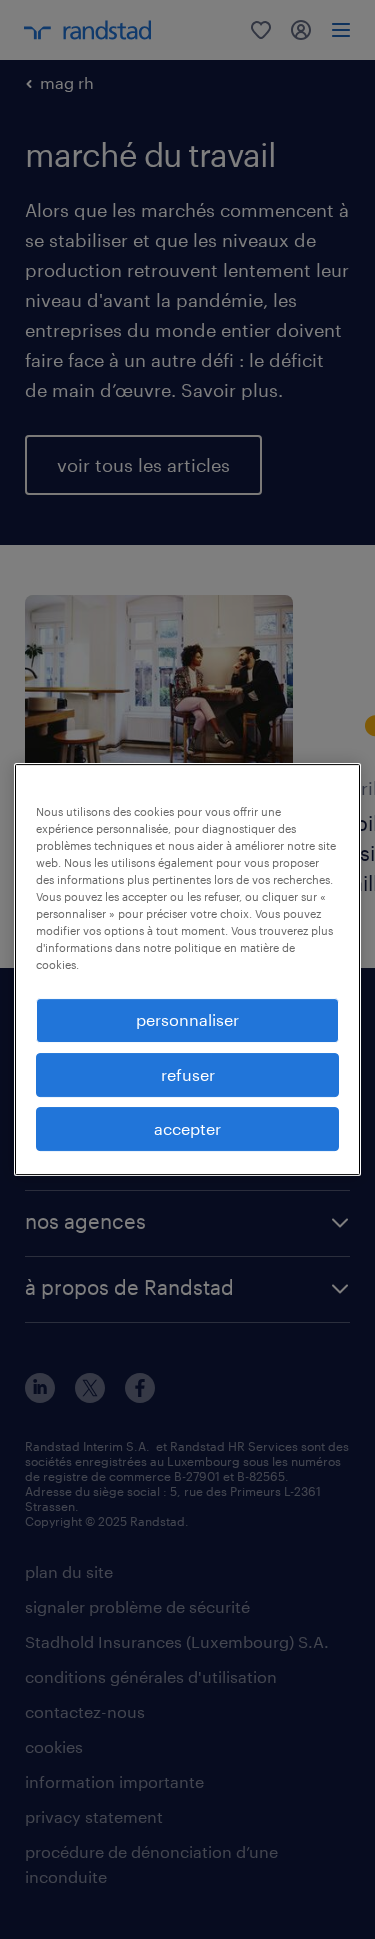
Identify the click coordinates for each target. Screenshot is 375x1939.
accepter (187, 1128)
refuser (188, 1074)
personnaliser (187, 1019)
